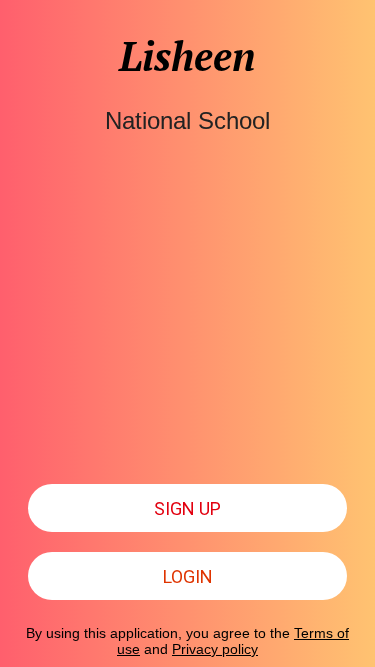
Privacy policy (215, 649)
